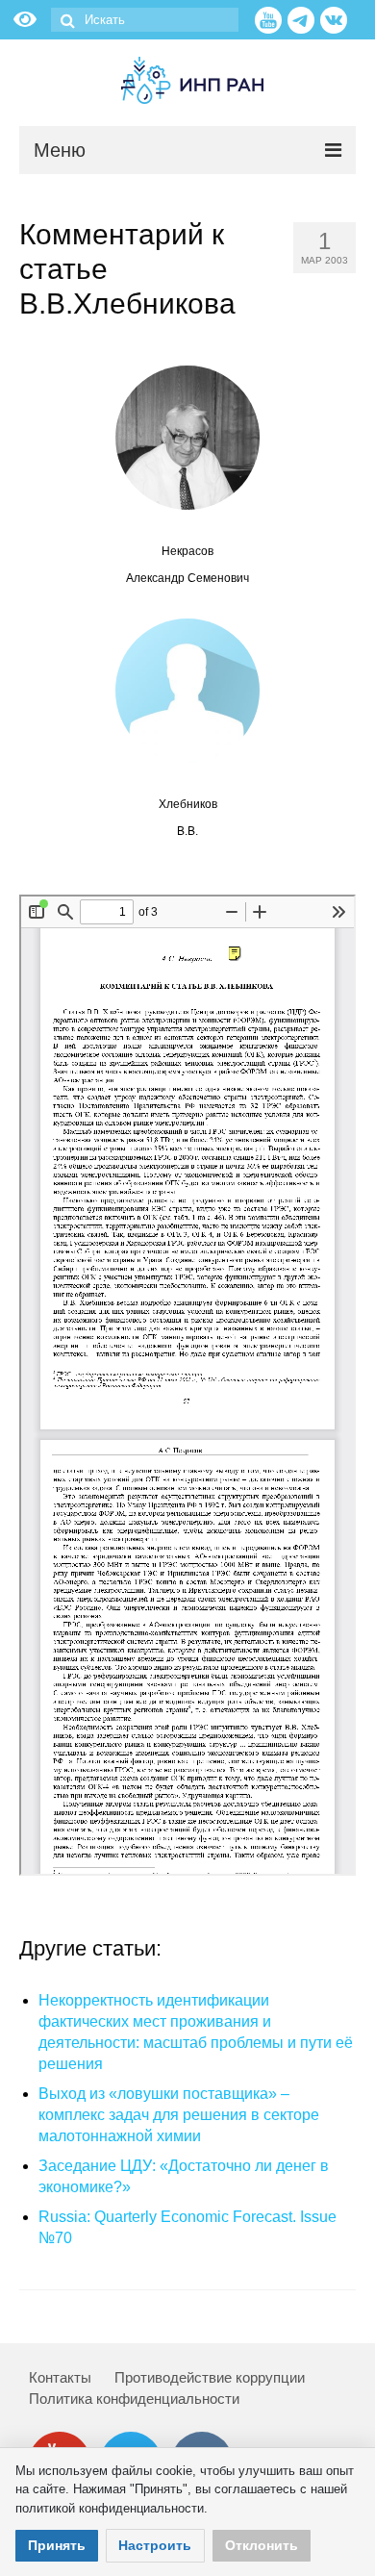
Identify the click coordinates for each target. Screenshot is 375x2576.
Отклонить (262, 2545)
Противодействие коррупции (210, 2377)
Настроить (155, 2545)
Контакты (60, 2377)
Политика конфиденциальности (134, 2399)
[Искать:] (145, 20)
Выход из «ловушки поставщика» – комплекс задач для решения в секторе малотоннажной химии (179, 2115)
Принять (57, 2545)
